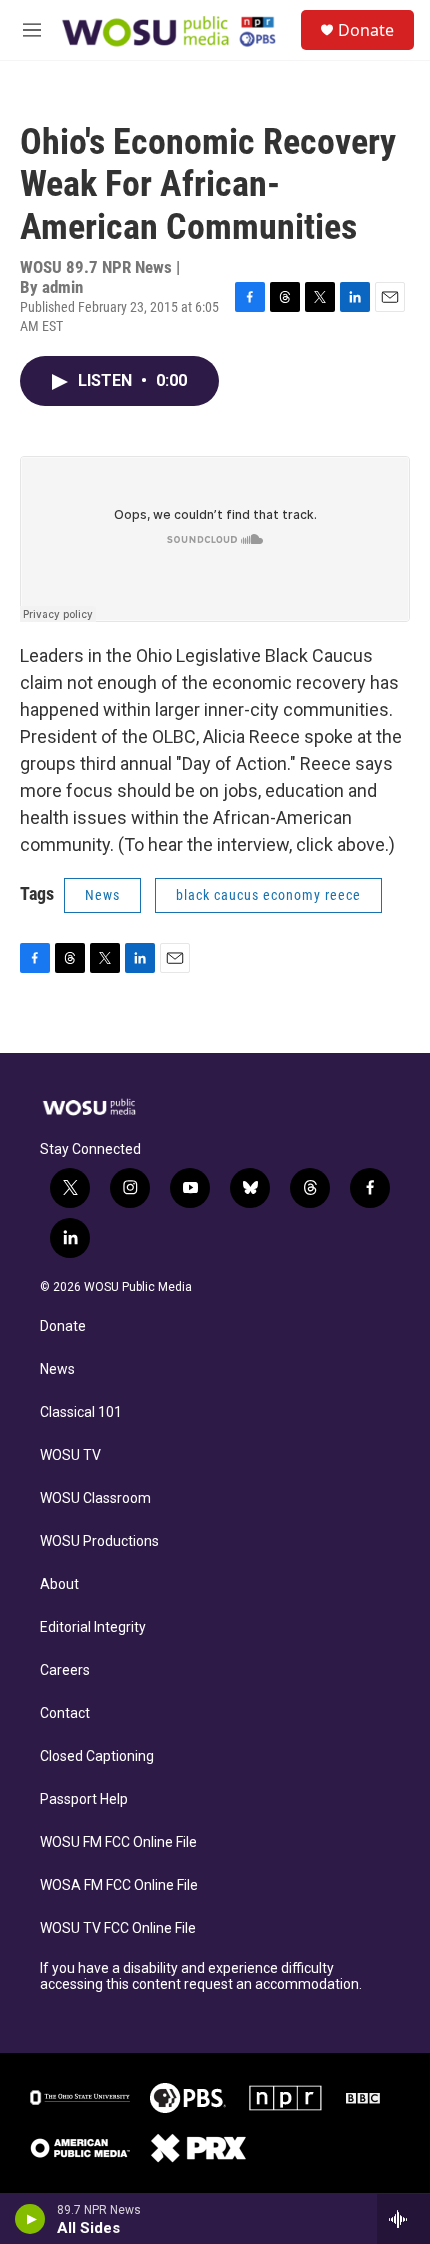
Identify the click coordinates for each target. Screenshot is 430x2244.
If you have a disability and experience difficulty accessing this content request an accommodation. (201, 1976)
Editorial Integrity (93, 1627)
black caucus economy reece (268, 895)
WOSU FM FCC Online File (118, 1842)
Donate (366, 30)
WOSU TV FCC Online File (118, 1928)
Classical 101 (81, 1412)
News (102, 895)
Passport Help (84, 1799)
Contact (65, 1713)
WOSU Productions (99, 1541)
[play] (30, 2219)
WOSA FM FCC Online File (119, 1885)
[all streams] (403, 2219)
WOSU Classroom (95, 1498)
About (59, 1584)
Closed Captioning (97, 1756)
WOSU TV (70, 1455)
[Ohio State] (80, 2097)
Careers (65, 1670)
